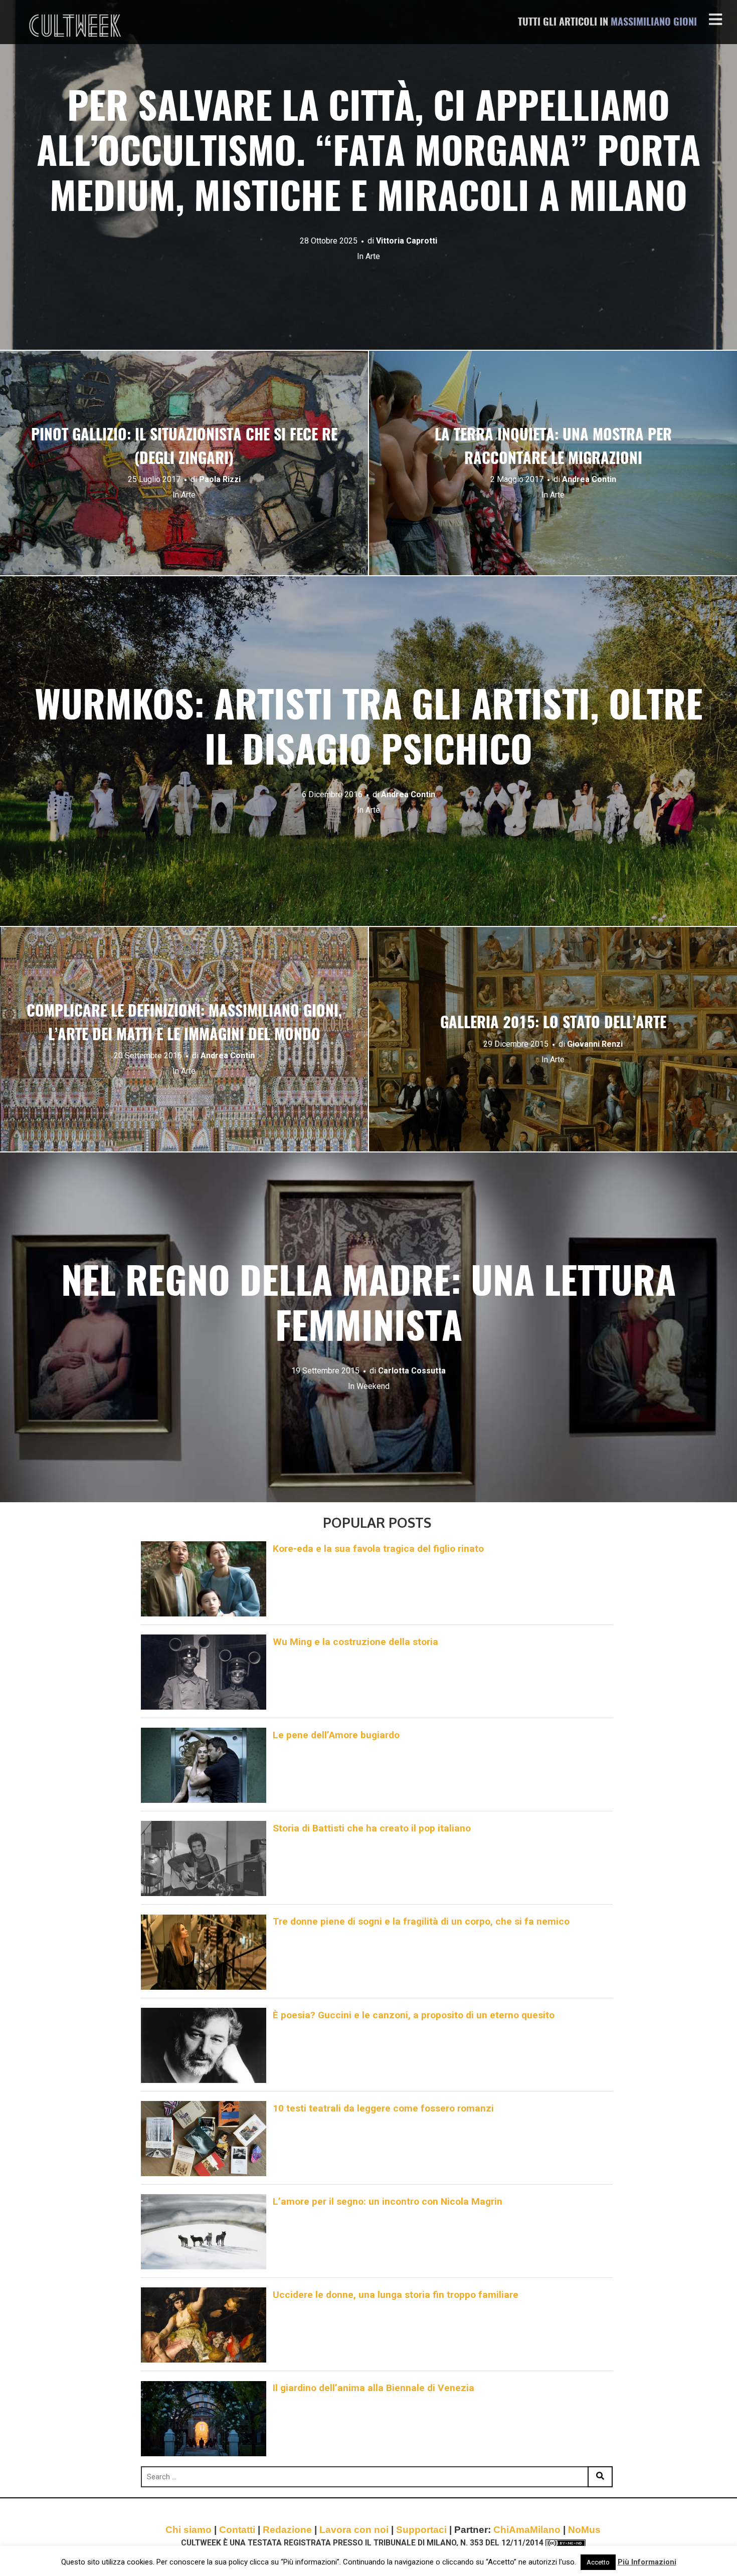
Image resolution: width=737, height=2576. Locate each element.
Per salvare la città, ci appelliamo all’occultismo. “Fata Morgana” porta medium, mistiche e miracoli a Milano (368, 155)
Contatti (237, 2530)
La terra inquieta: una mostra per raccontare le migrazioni (553, 448)
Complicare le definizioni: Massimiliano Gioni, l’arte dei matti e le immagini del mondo (184, 1024)
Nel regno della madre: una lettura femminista (368, 1307)
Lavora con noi (354, 2530)
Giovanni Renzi (595, 1044)
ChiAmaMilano (527, 2530)
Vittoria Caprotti (407, 241)
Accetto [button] (598, 2562)
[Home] (76, 26)
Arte (373, 256)
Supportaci (421, 2530)
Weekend (373, 1386)
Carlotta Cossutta (412, 1371)
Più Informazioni (647, 2562)
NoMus (584, 2530)
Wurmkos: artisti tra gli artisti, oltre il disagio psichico (369, 731)
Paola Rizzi (220, 479)
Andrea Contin (589, 479)
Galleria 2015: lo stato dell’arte (553, 1024)
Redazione (287, 2530)
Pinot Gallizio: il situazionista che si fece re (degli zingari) (184, 448)
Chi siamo (189, 2530)
